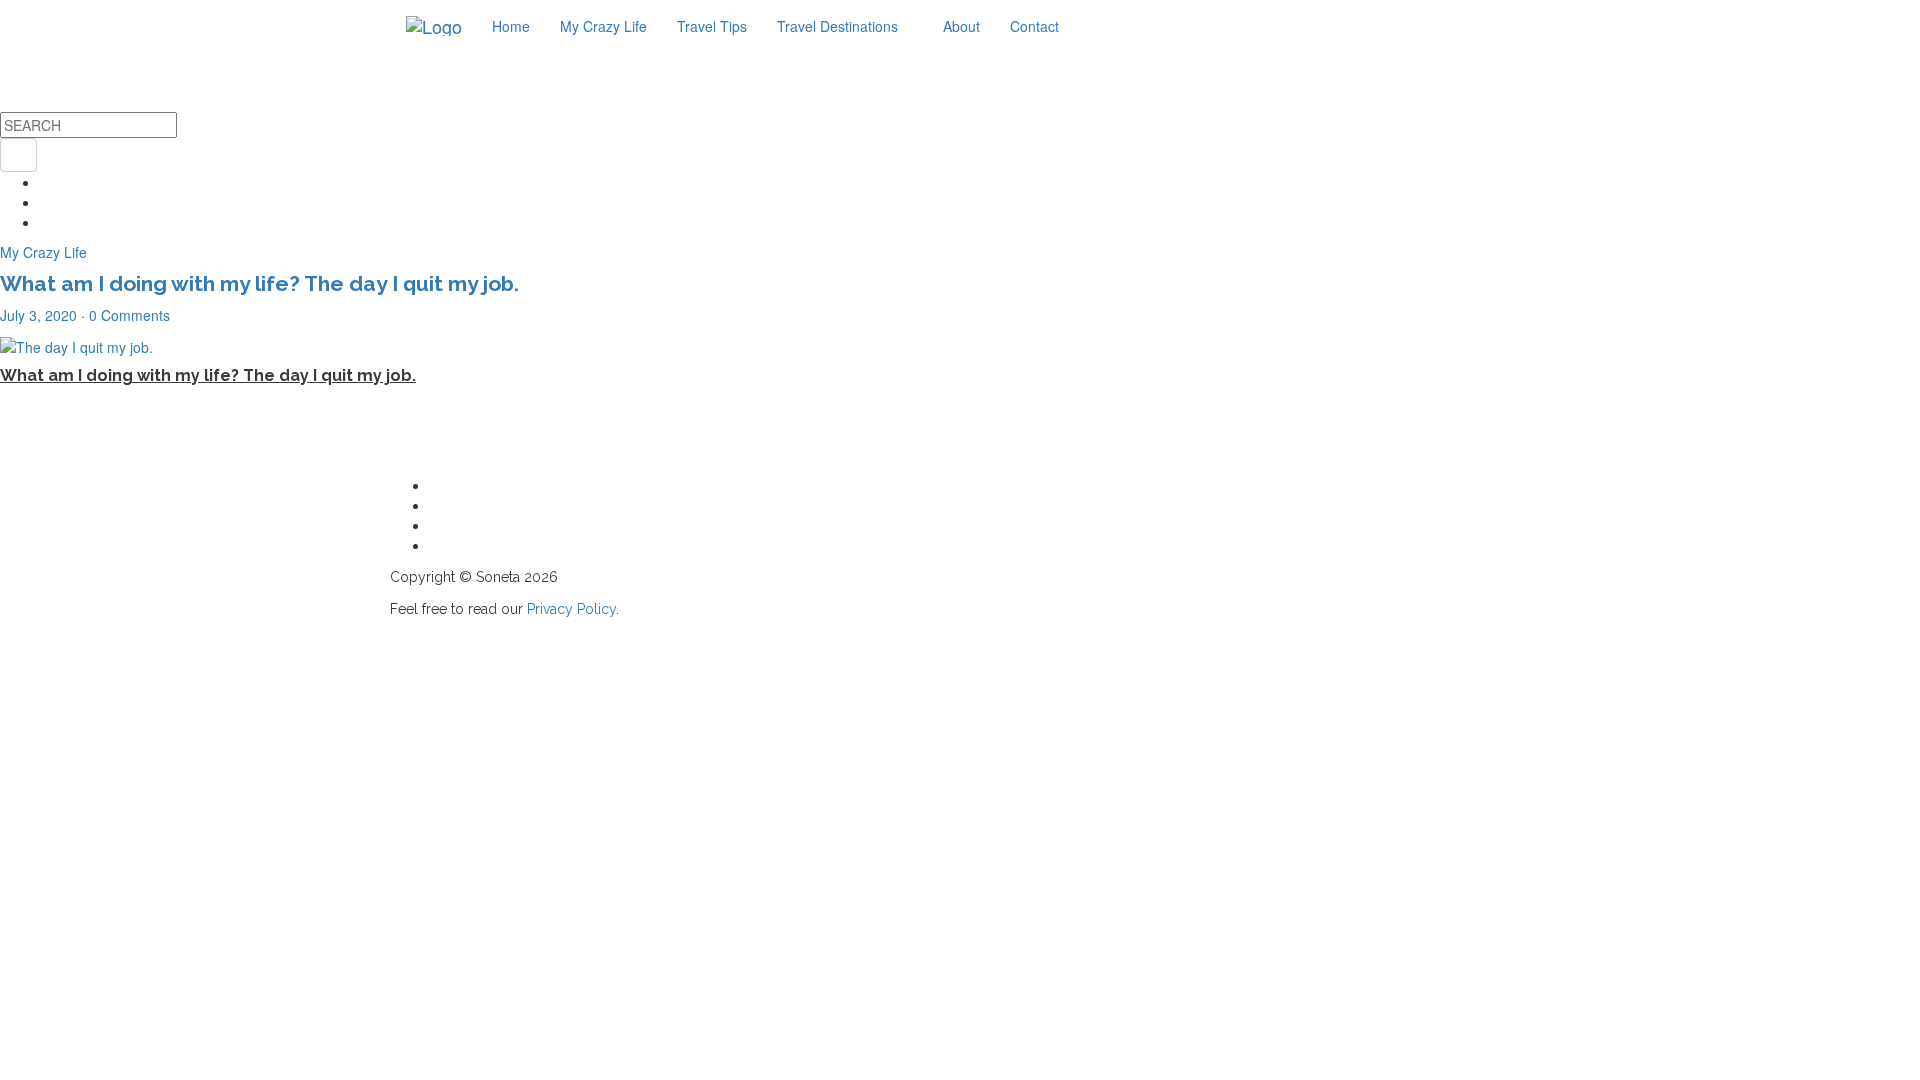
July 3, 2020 (38, 315)
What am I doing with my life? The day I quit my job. (259, 283)
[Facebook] (45, 202)
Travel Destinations (839, 26)
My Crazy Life (603, 26)
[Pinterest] (45, 222)
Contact (1034, 26)
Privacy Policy (571, 609)
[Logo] (434, 26)
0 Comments (129, 315)
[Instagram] (45, 182)
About (961, 26)
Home (511, 26)
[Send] (435, 545)
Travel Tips (712, 26)
